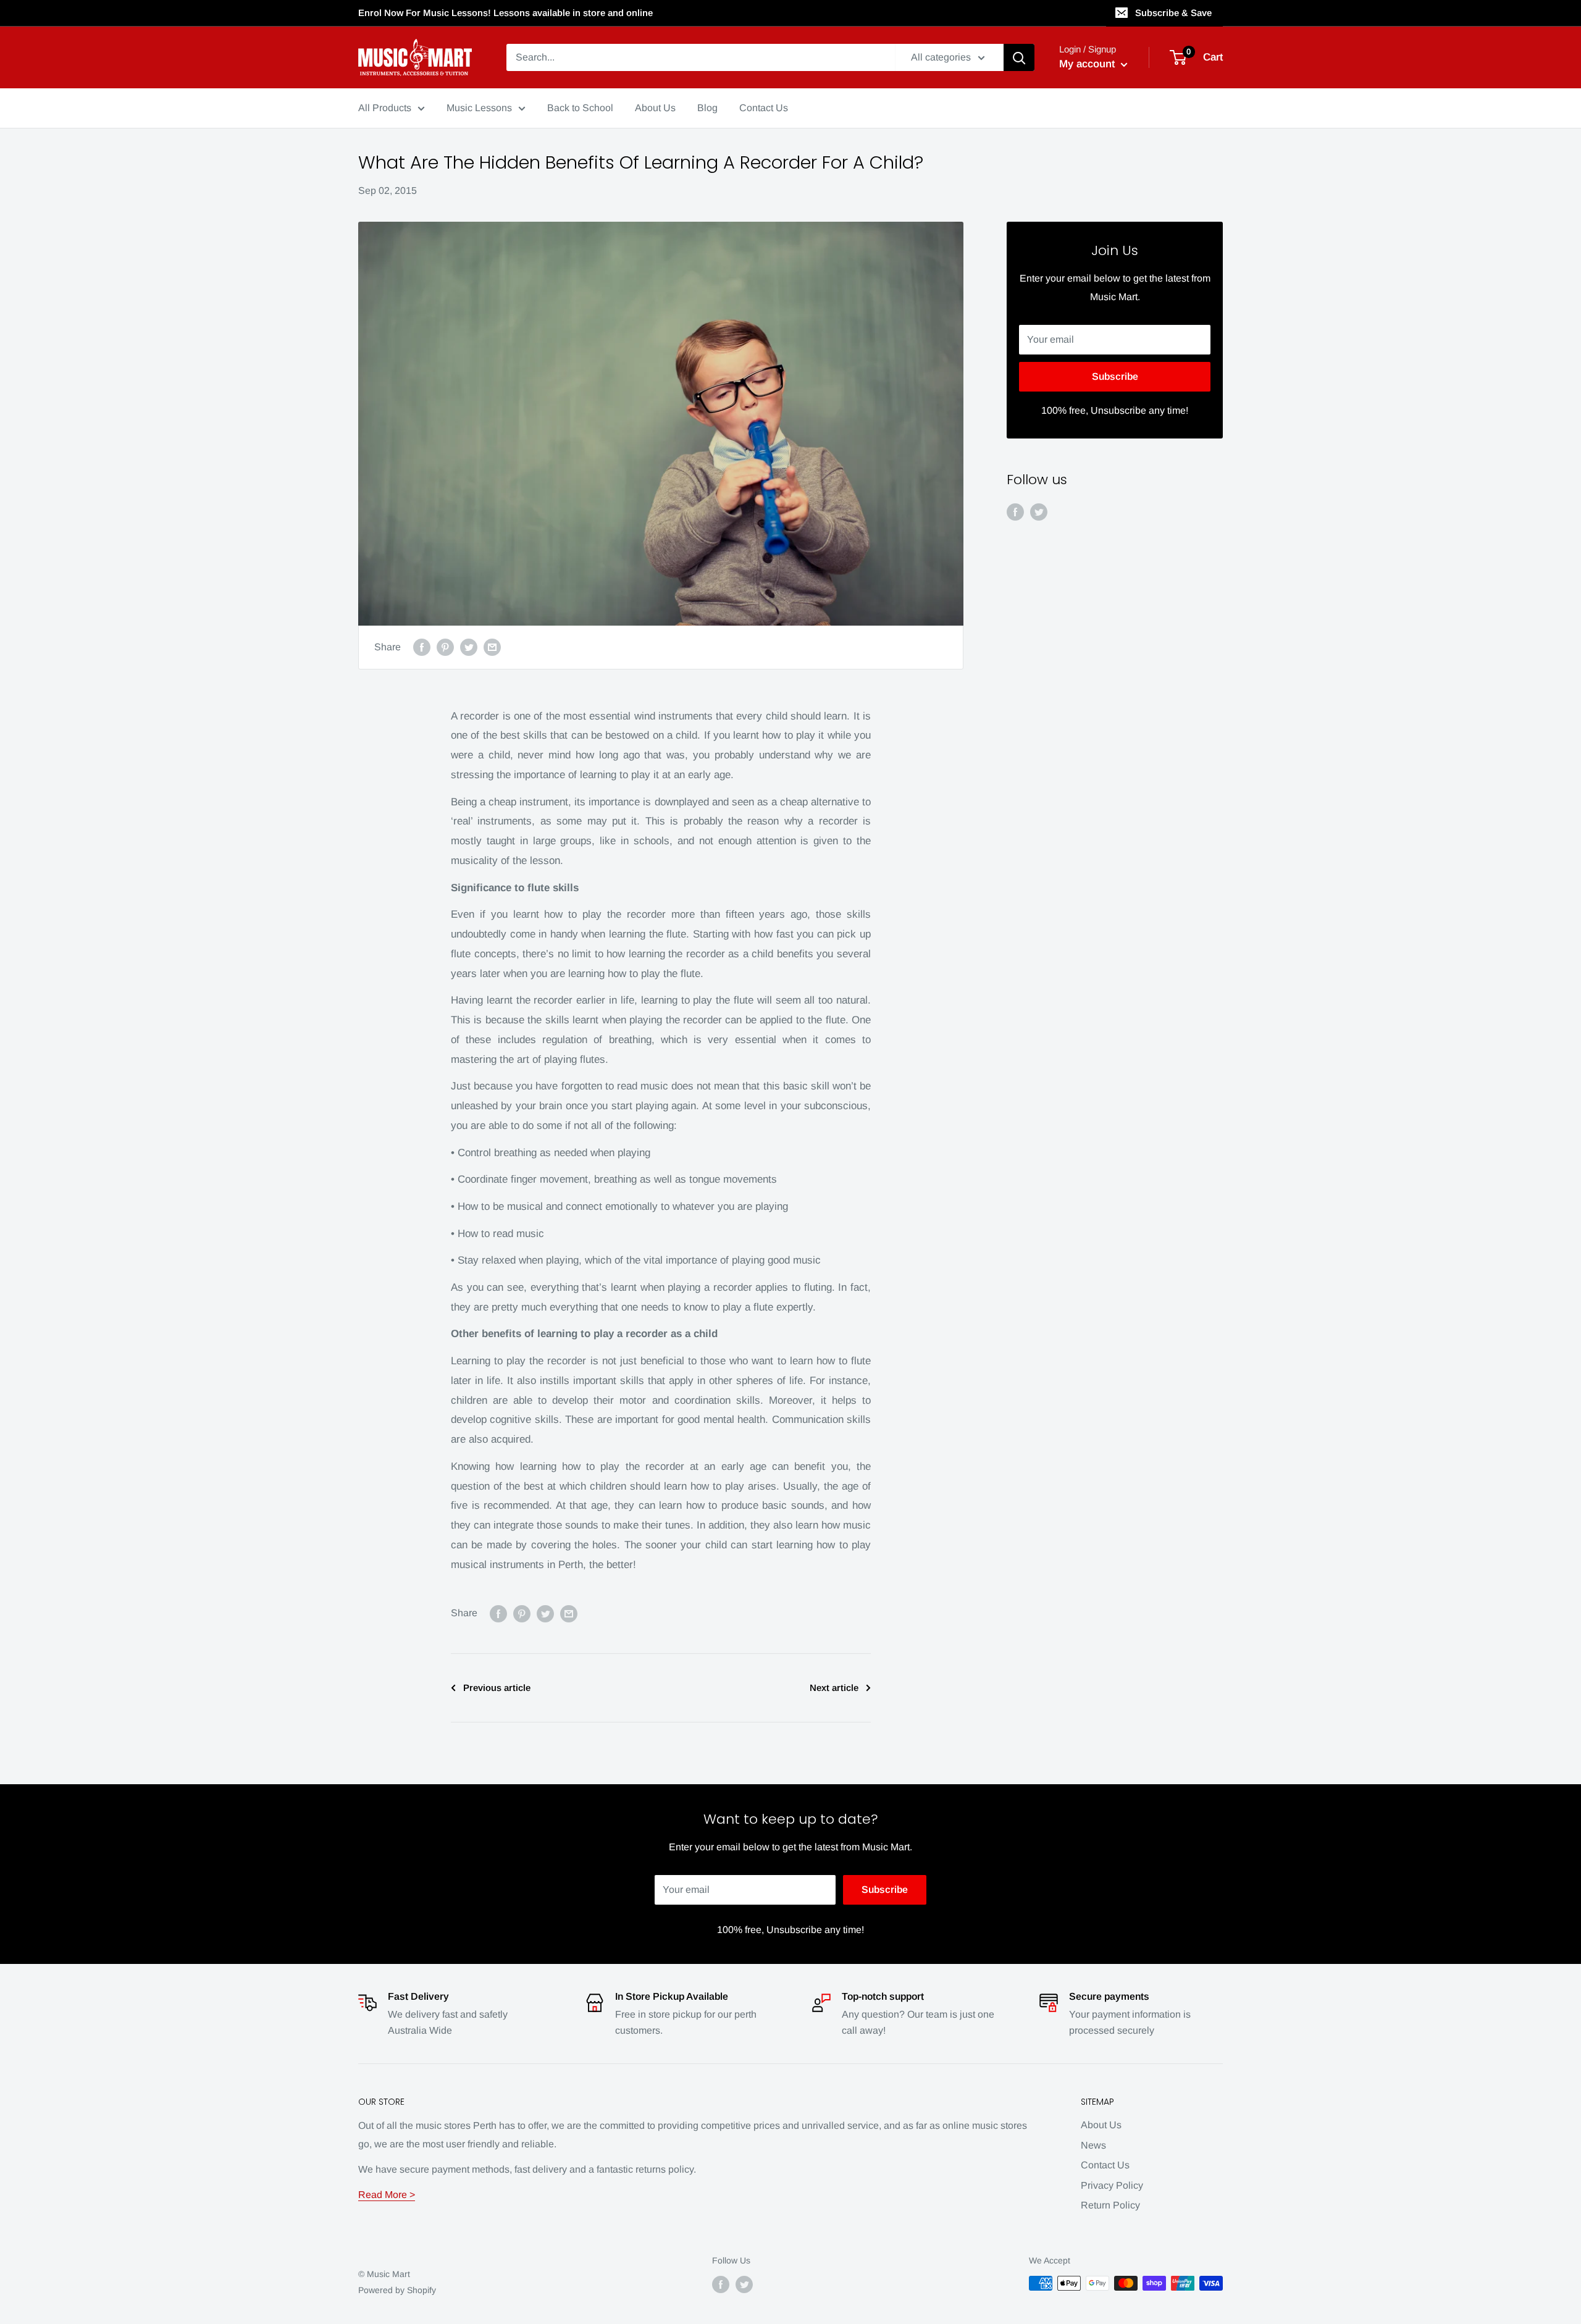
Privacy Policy (1112, 2185)
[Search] (1019, 57)
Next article (834, 1688)
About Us (1101, 2125)
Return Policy (1110, 2205)
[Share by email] (492, 647)
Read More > (387, 2195)
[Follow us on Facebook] (1015, 511)
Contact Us (1105, 2165)
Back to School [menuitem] (580, 108)
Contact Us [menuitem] (764, 108)
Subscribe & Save (1173, 13)
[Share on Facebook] (422, 647)
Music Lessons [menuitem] (479, 108)
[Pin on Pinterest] (445, 647)
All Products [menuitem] (385, 108)
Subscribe (1115, 376)
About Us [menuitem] (655, 108)
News (1093, 2145)
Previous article (497, 1688)
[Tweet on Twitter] (469, 647)
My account (1088, 64)
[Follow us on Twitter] (1039, 511)
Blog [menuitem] (707, 108)
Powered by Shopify (397, 2290)
